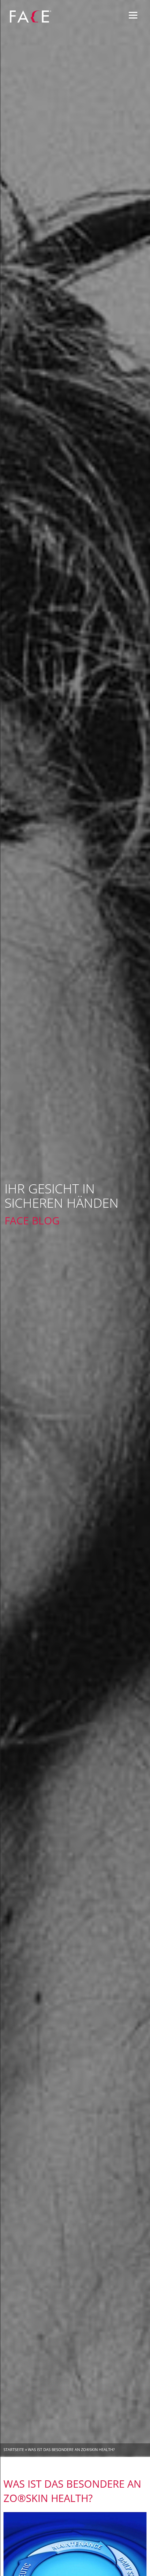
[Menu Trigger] (133, 15)
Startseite (14, 2449)
